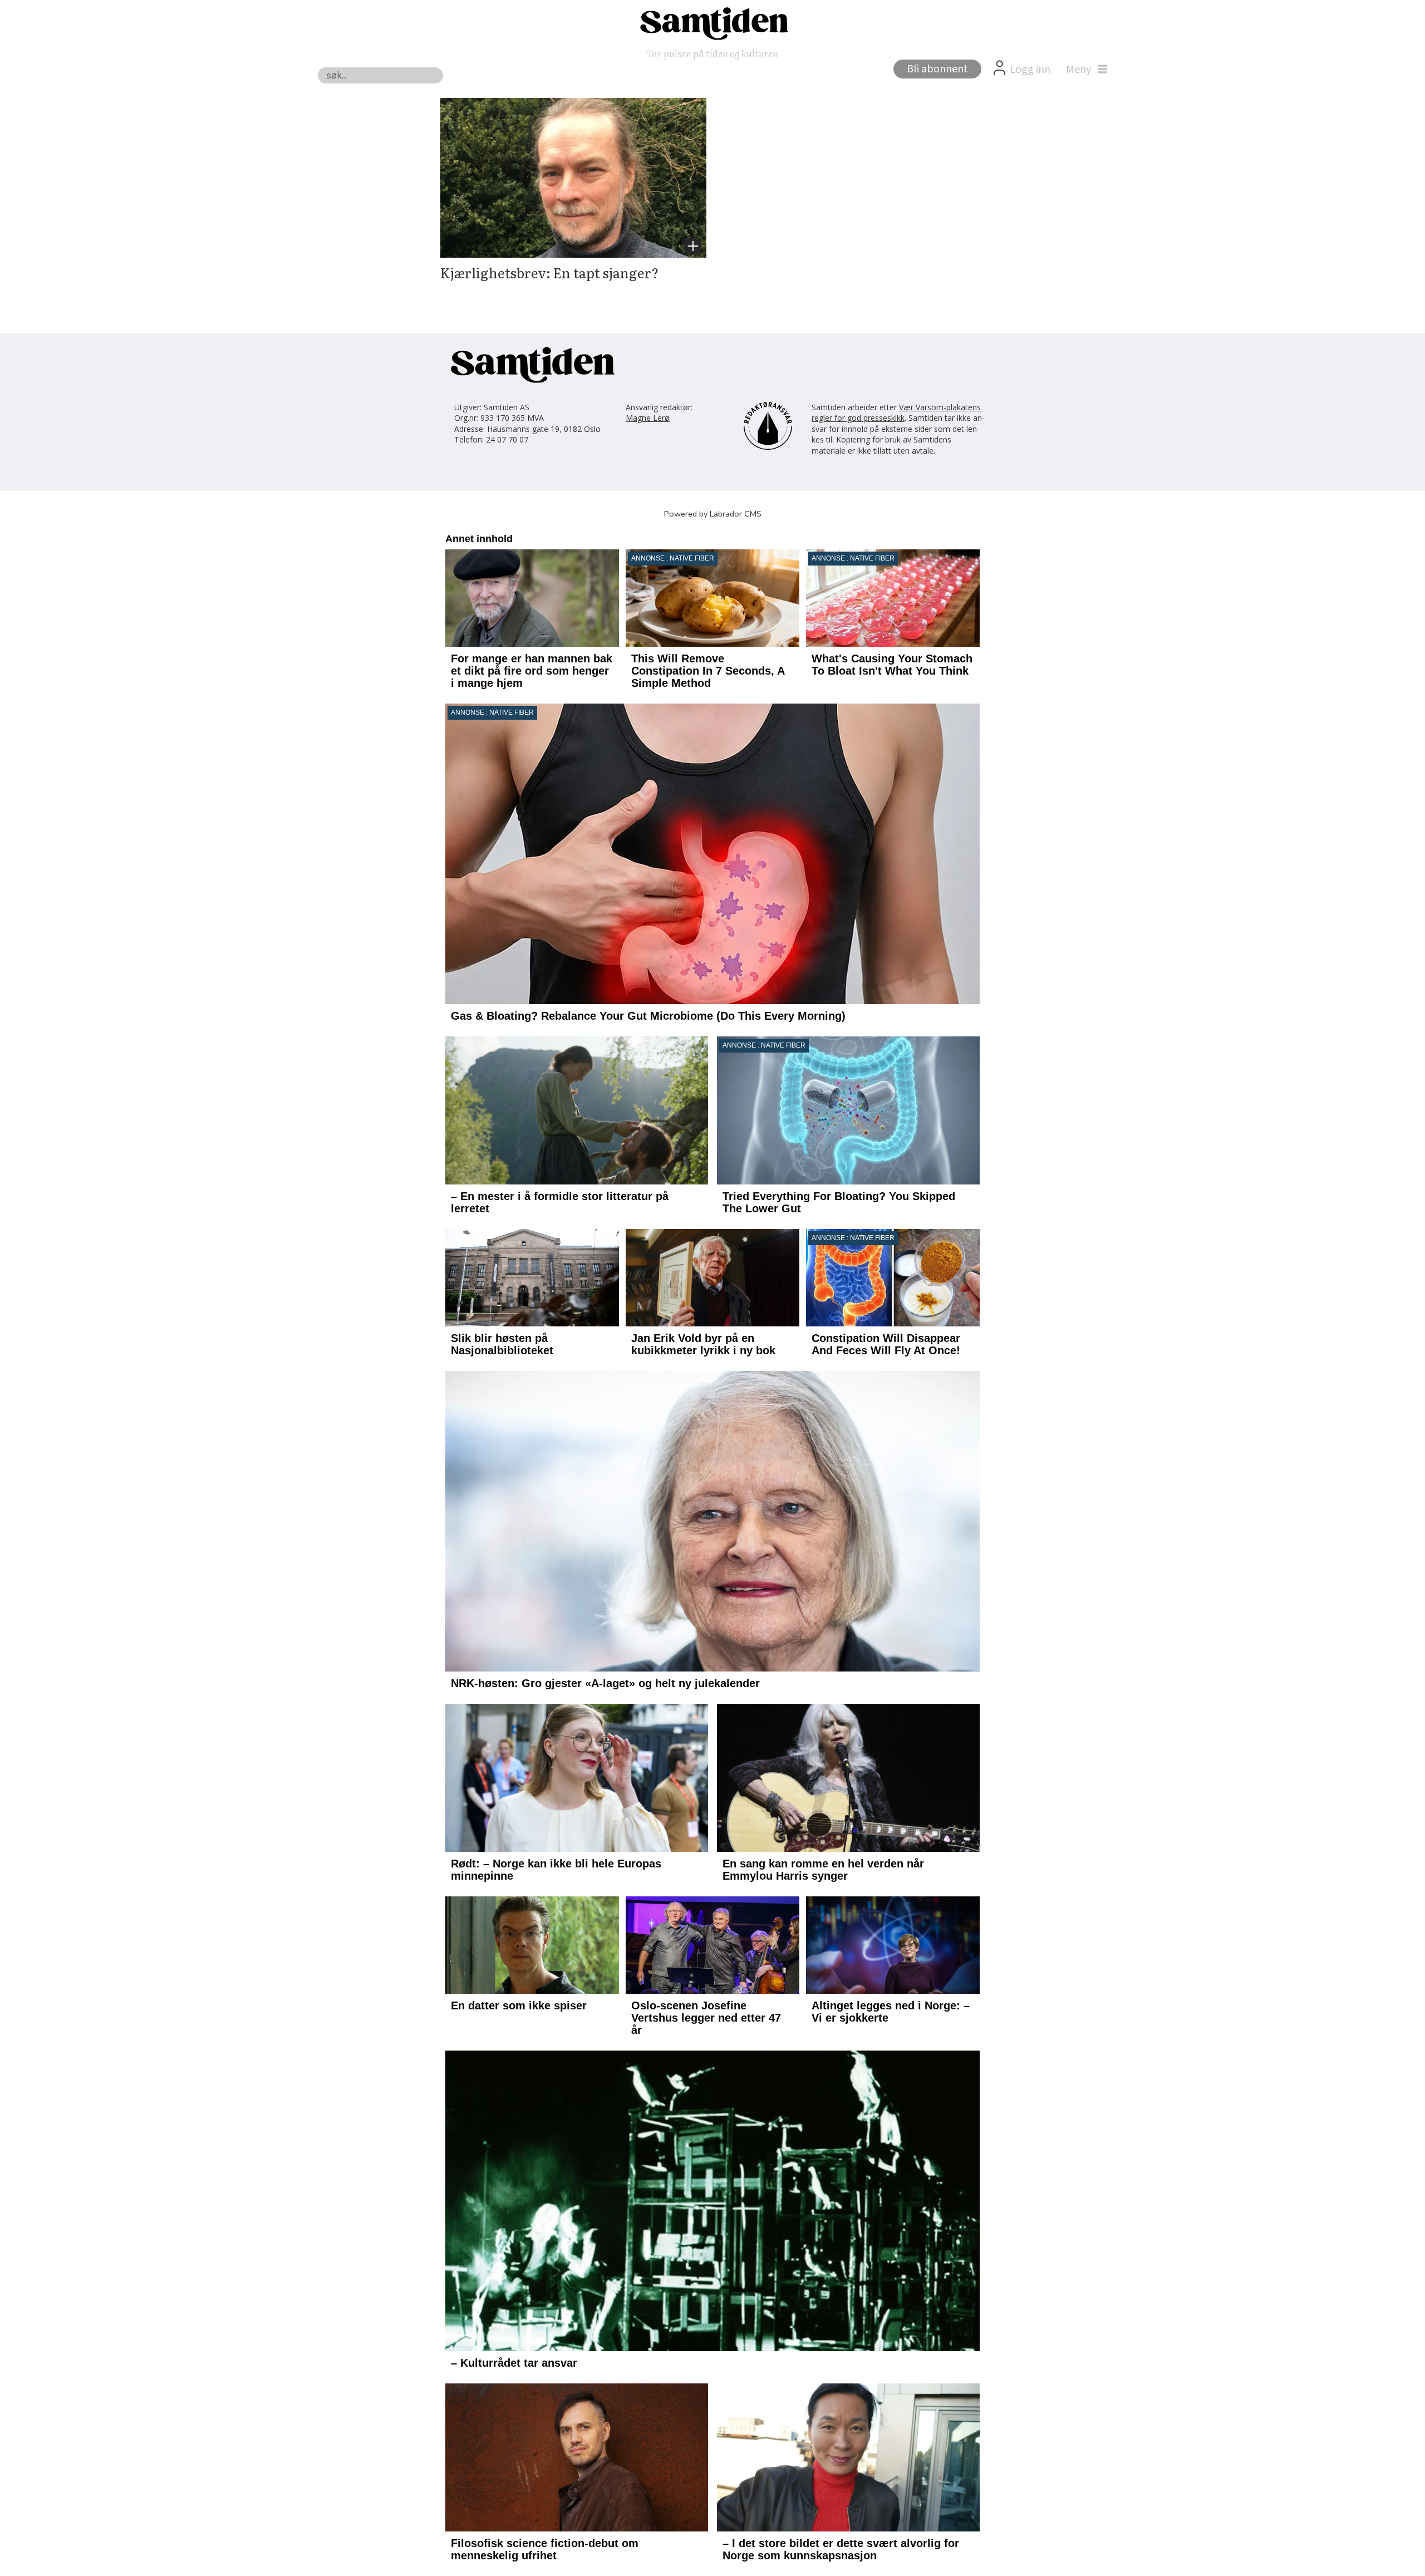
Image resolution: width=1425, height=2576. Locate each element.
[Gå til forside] (712, 23)
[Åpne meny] (1084, 70)
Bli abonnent (937, 69)
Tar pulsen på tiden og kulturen (712, 53)
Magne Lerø (648, 418)
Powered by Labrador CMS (713, 514)
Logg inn (1030, 70)
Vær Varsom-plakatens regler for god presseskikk (896, 413)
